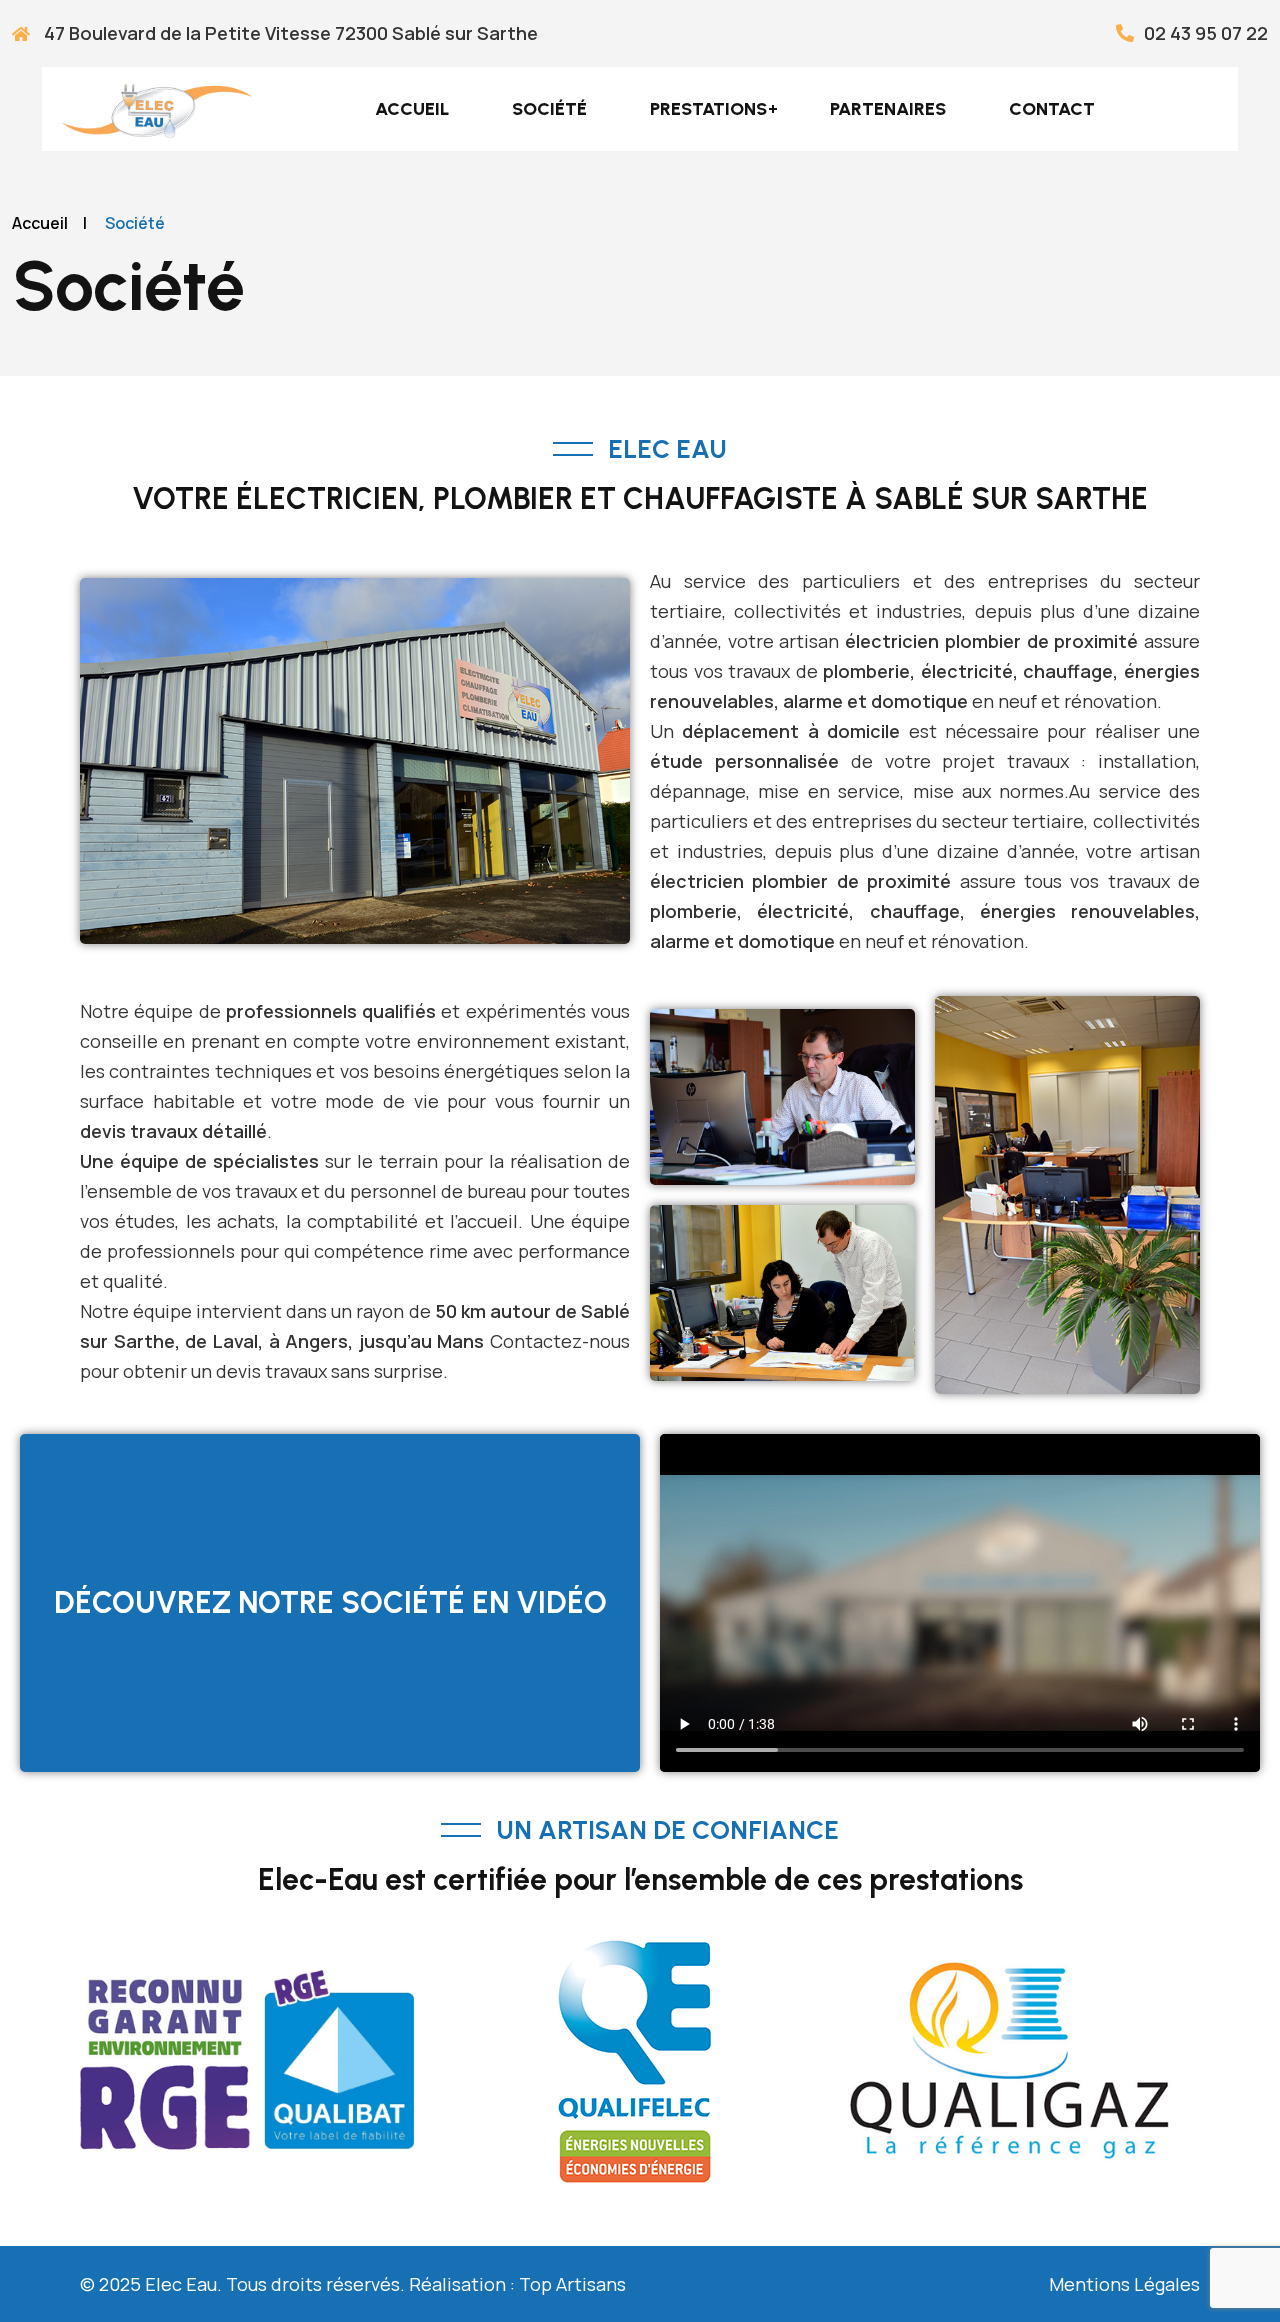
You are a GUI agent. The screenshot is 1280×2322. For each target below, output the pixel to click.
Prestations (708, 109)
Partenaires (888, 109)
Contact (1052, 109)
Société (549, 109)
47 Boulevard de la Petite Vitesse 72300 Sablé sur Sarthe (289, 33)
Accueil (412, 109)
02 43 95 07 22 (1206, 33)
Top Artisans (572, 2284)
